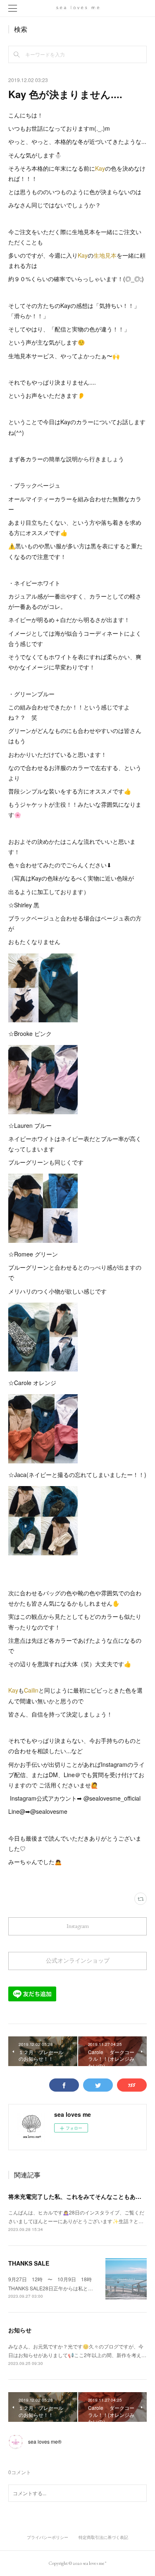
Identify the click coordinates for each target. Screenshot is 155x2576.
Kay (100, 168)
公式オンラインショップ (78, 1961)
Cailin (31, 1690)
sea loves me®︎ (45, 2441)
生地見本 (105, 255)
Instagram (78, 1926)
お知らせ (20, 2330)
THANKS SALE (29, 2263)
